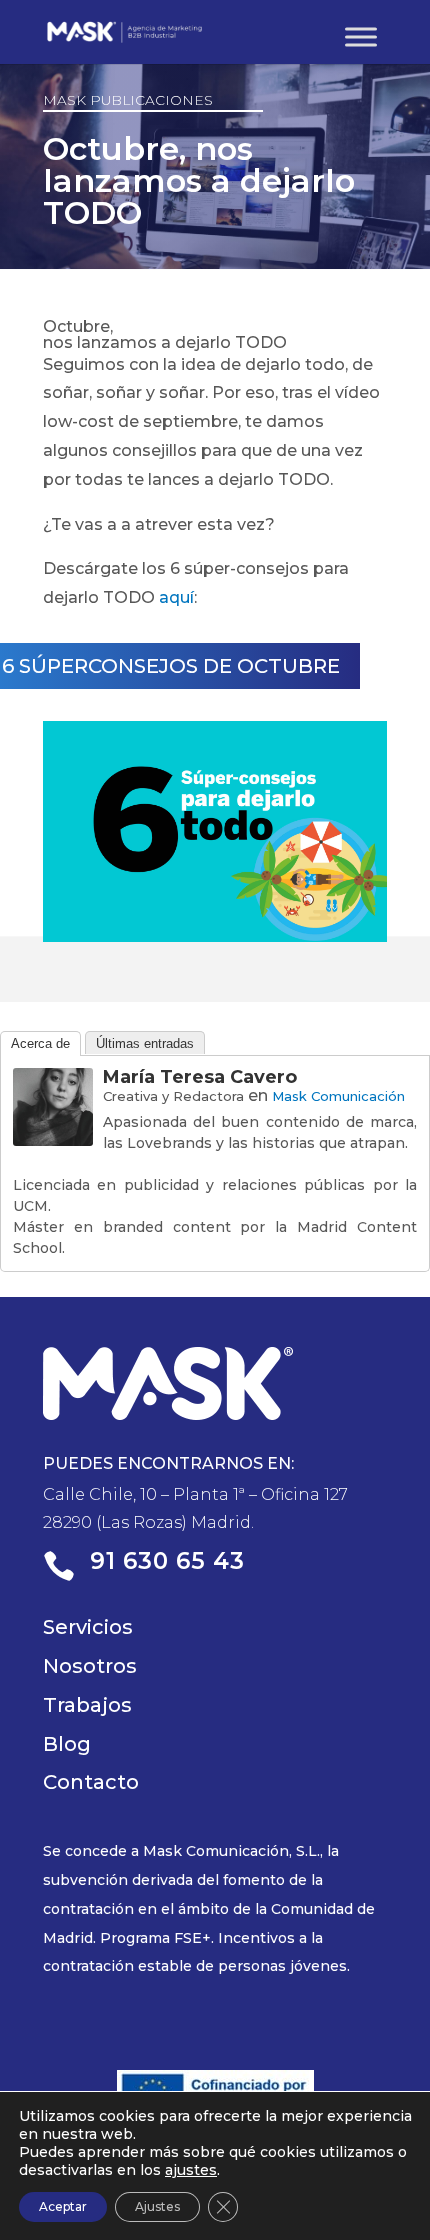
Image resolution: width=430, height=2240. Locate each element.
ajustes (191, 2170)
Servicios (88, 1627)
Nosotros (90, 1666)
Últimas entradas (145, 1043)
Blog (67, 1744)
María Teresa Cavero (200, 1077)
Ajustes (157, 2206)
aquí (176, 597)
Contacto (91, 1782)
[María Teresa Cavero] (53, 1130)
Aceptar (63, 2206)
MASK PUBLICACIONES (128, 100)
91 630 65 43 (167, 1561)
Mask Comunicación (338, 1096)
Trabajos (87, 1705)
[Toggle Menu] (361, 36)
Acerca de (40, 1043)
